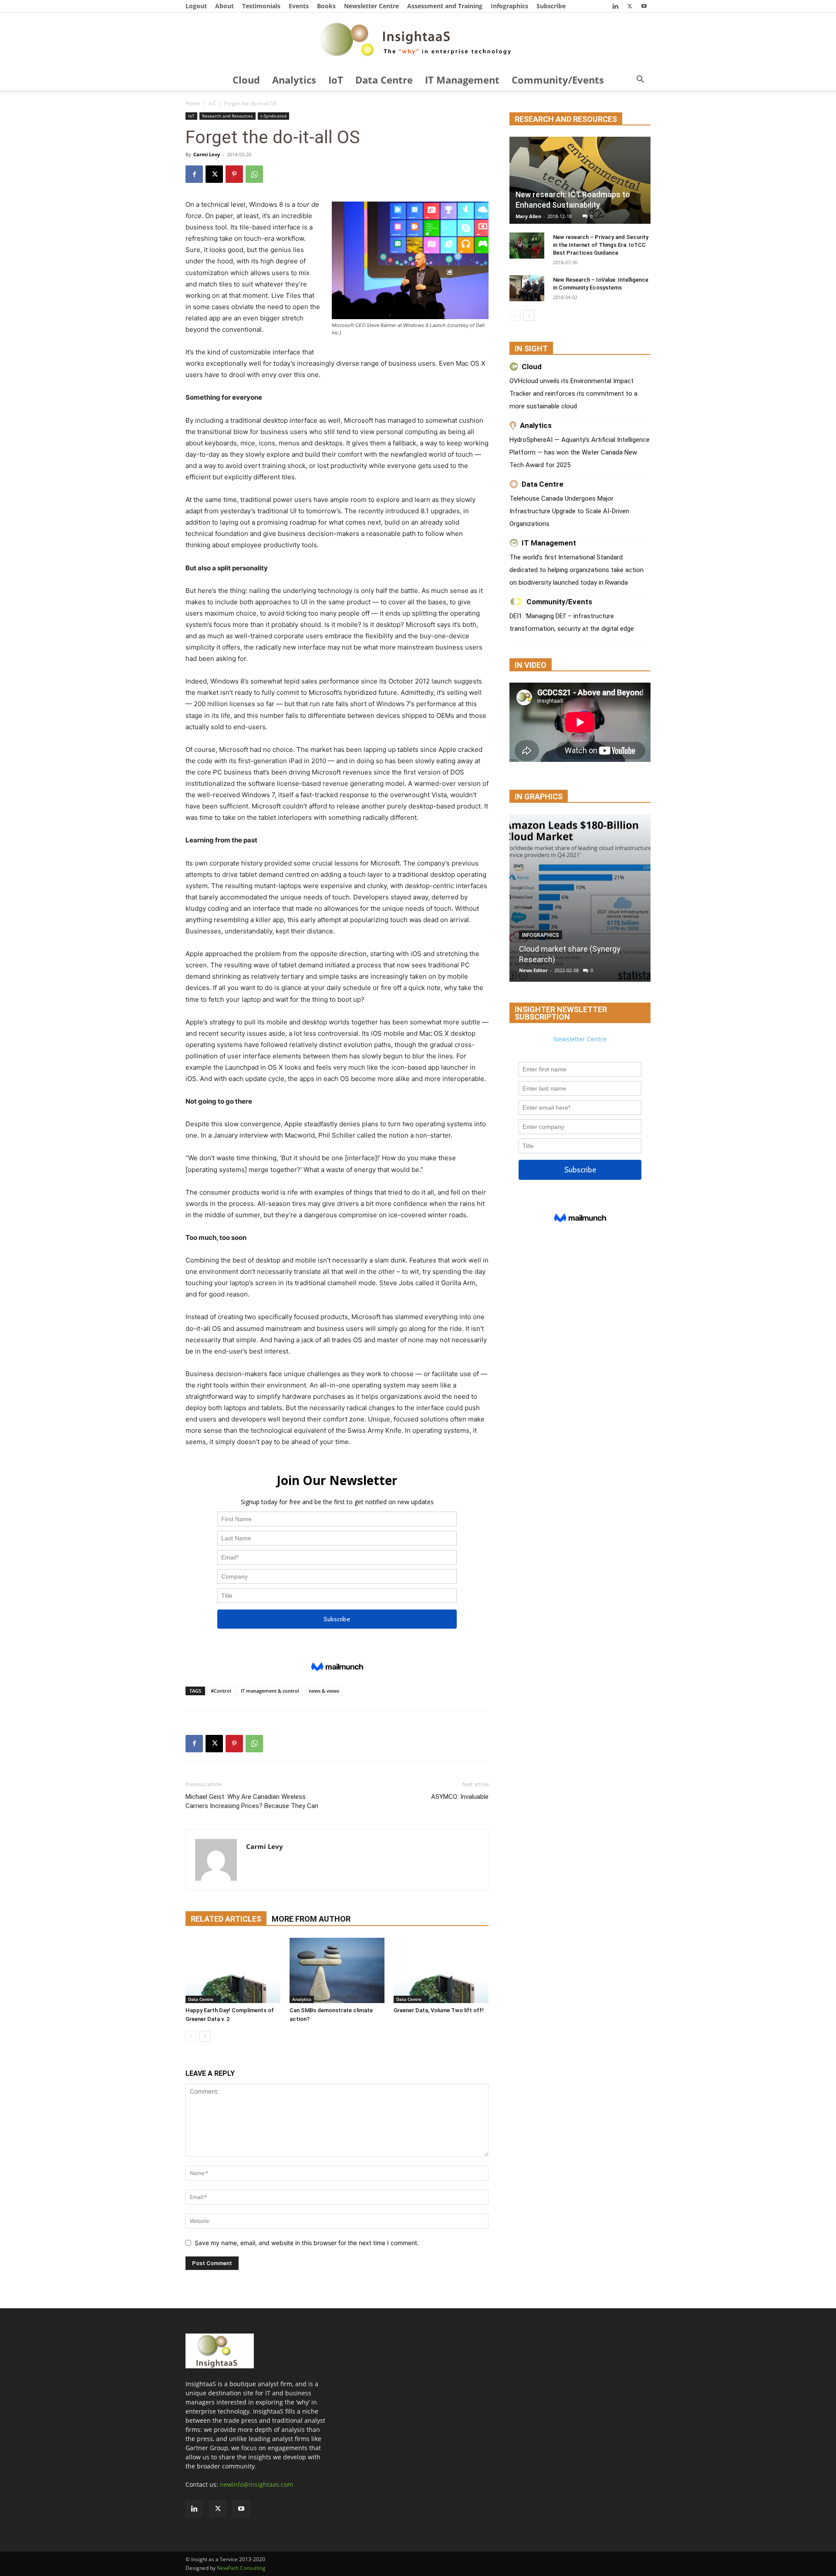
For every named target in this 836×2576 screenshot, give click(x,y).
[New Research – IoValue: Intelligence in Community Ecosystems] (527, 288)
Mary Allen (528, 216)
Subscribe (551, 6)
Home (193, 103)
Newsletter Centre (371, 6)
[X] (630, 6)
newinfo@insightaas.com (256, 2484)
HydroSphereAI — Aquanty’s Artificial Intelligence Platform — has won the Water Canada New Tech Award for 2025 (580, 452)
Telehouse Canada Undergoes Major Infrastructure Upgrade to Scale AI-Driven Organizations (569, 511)
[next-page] (205, 2036)
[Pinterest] (234, 174)
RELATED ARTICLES (226, 1919)
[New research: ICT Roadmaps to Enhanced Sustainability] (580, 180)
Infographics (509, 6)
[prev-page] (191, 2036)
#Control (221, 1691)
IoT (336, 80)
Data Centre (384, 80)
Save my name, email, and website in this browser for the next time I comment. (307, 2243)
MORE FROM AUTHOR (311, 1919)
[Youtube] (644, 6)
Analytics (294, 80)
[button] (640, 80)
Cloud (246, 80)
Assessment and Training (445, 6)
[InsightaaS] (418, 41)
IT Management (462, 80)
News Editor (533, 970)
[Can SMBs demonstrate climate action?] (337, 1970)
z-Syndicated (273, 116)
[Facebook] (194, 174)
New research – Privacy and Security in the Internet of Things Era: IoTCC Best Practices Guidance (601, 245)
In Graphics (539, 796)
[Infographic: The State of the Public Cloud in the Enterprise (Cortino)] (580, 898)
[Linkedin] (615, 6)
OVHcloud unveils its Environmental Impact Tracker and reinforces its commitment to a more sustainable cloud (573, 394)
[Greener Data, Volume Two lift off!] (441, 1970)
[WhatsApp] (254, 174)
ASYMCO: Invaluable (460, 1797)
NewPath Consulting (241, 2568)
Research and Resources (228, 116)
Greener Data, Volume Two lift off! (439, 2010)
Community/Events (558, 80)
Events (299, 6)
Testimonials (261, 6)
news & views (324, 1691)
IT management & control (270, 1691)
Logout (196, 6)
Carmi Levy (207, 154)
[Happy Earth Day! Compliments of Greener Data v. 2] (233, 1970)
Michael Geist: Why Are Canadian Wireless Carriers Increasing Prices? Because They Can (252, 1801)
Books (326, 6)
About (224, 6)
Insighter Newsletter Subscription (561, 1013)
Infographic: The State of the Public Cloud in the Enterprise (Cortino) (570, 949)
